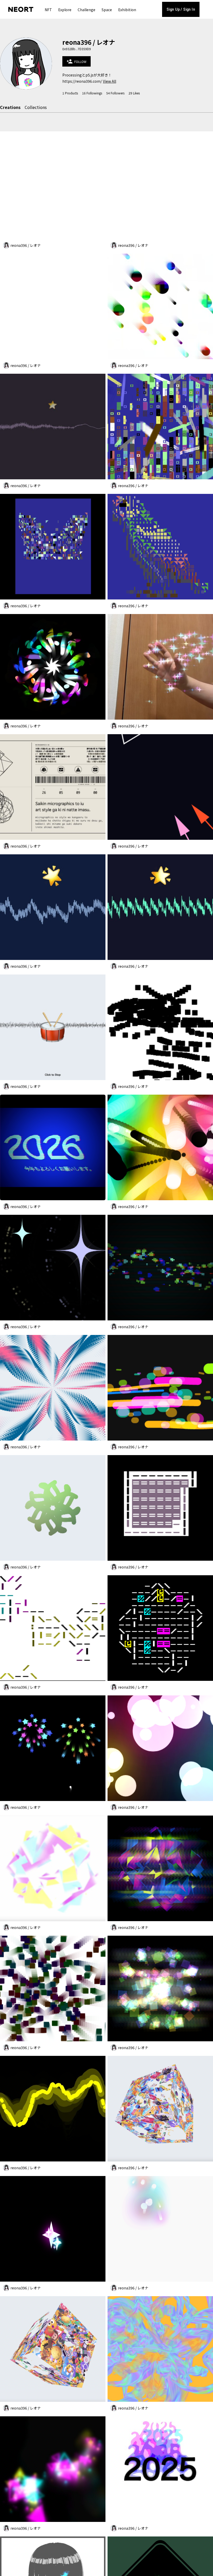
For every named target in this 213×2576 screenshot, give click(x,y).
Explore (65, 10)
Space (107, 10)
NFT (48, 10)
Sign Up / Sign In (181, 9)
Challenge (86, 10)
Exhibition (127, 10)
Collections (36, 107)
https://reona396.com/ (82, 81)
